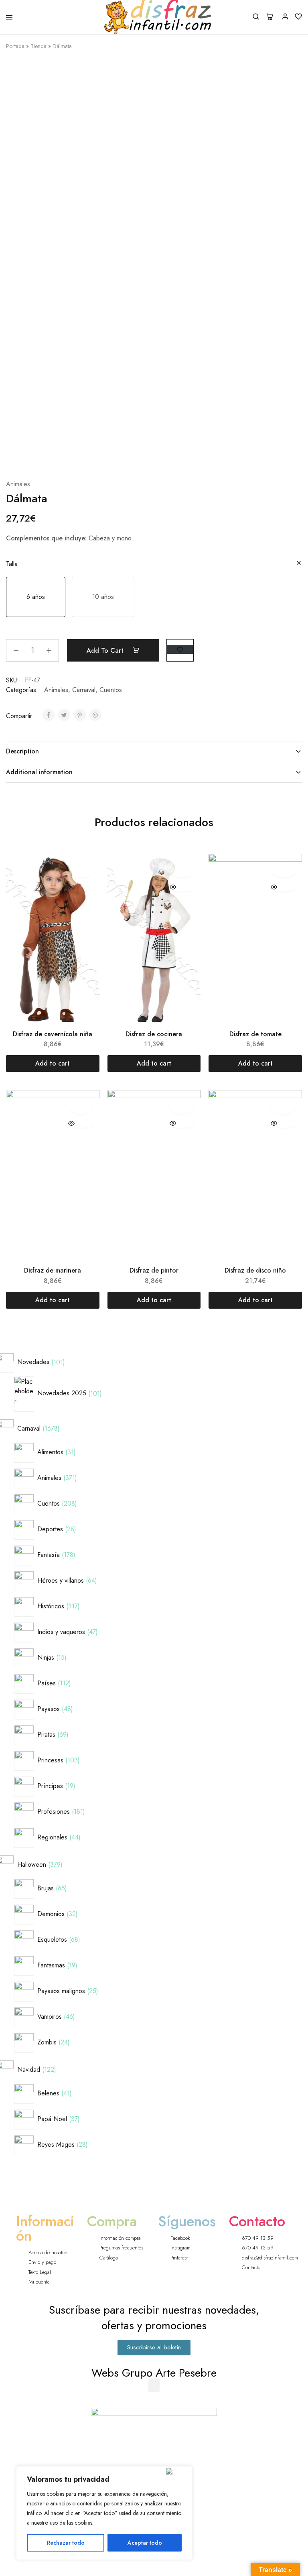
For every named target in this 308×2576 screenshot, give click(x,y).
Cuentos (111, 690)
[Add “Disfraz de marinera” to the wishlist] (81, 1105)
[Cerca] (177, 2471)
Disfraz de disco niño (255, 1270)
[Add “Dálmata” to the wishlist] (180, 649)
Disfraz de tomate (255, 1034)
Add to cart (106, 651)
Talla (12, 564)
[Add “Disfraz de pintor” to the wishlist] (182, 1105)
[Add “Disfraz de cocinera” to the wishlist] (182, 869)
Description (22, 751)
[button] (36, 597)
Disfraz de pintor (154, 1270)
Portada (15, 46)
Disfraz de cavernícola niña (53, 1034)
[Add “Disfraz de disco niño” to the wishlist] (283, 1105)
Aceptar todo (145, 2543)
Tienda (38, 46)
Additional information (39, 772)
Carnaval (84, 690)
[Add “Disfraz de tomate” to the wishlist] (283, 869)
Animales (18, 484)
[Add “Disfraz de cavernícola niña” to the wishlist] (81, 869)
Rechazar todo (66, 2543)
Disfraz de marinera (53, 1270)
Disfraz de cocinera (154, 1034)
